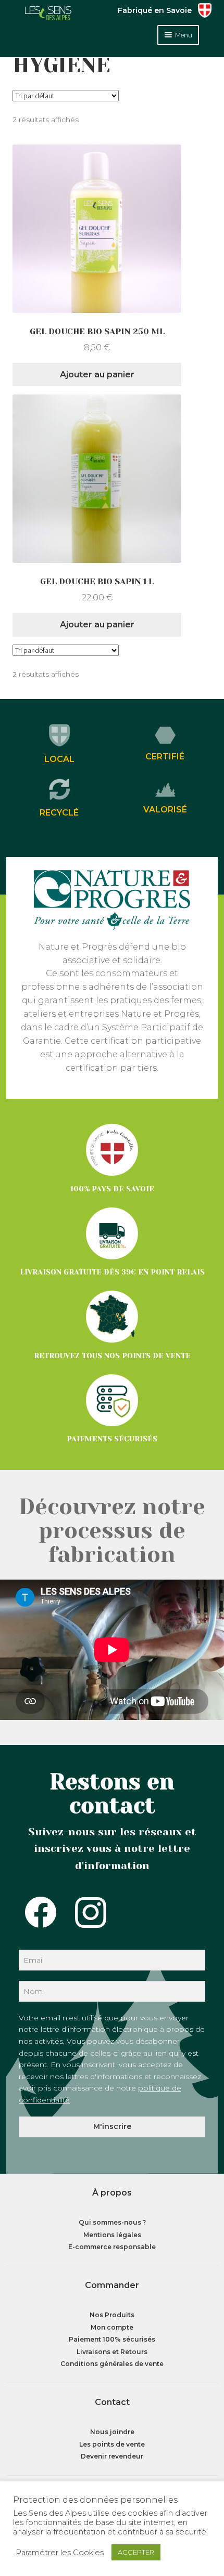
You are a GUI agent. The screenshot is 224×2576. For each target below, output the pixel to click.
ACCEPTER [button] (136, 2552)
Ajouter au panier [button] (97, 374)
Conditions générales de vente (112, 2364)
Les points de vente (112, 2444)
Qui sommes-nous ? (112, 2222)
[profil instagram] (81, 1912)
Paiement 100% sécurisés (112, 2339)
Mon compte (112, 2327)
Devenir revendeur (112, 2456)
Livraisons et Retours (112, 2352)
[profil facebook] (31, 1912)
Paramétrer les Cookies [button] (60, 2553)
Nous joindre (112, 2432)
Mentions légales (112, 2235)
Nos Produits (112, 2315)
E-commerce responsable (112, 2247)
